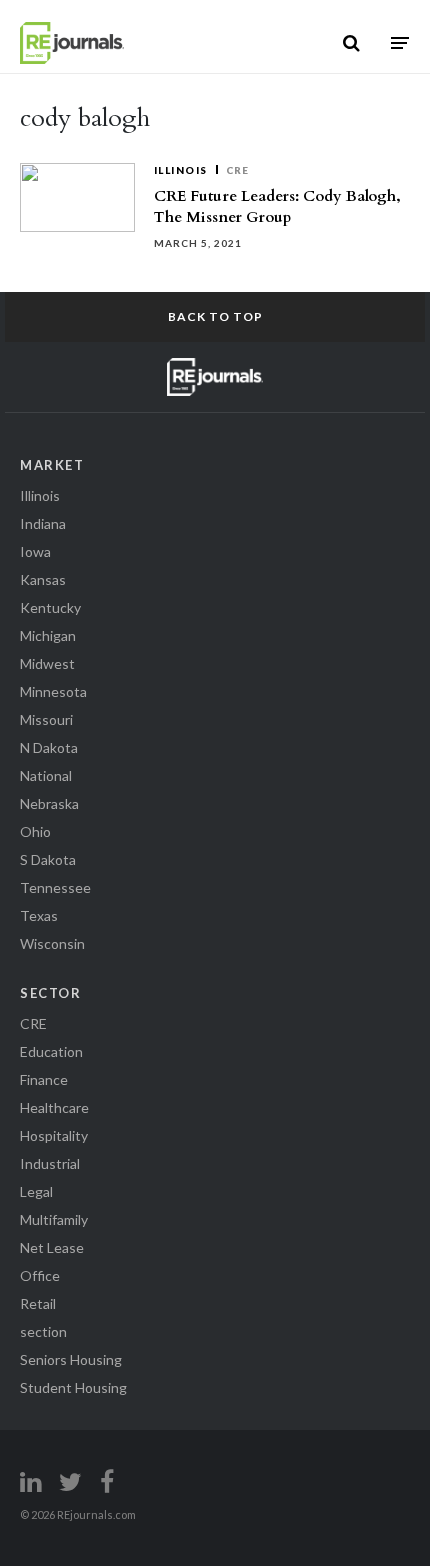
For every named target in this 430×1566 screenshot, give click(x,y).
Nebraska (49, 803)
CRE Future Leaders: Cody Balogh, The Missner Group (277, 206)
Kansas (43, 579)
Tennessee (55, 887)
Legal (36, 1191)
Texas (39, 915)
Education (51, 1051)
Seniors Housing (71, 1359)
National (46, 775)
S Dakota (48, 859)
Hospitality (54, 1135)
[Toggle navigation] (400, 42)
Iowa (35, 551)
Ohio (35, 831)
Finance (44, 1079)
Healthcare (54, 1107)
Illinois (181, 170)
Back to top (215, 316)
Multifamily (54, 1219)
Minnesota (53, 691)
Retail (38, 1303)
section (43, 1331)
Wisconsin (52, 943)
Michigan (48, 635)
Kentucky (50, 607)
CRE (238, 170)
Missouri (46, 719)
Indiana (43, 523)
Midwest (47, 663)
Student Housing (73, 1387)
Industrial (50, 1163)
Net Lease (52, 1247)
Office (40, 1275)
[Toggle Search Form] (351, 43)
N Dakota (49, 747)
